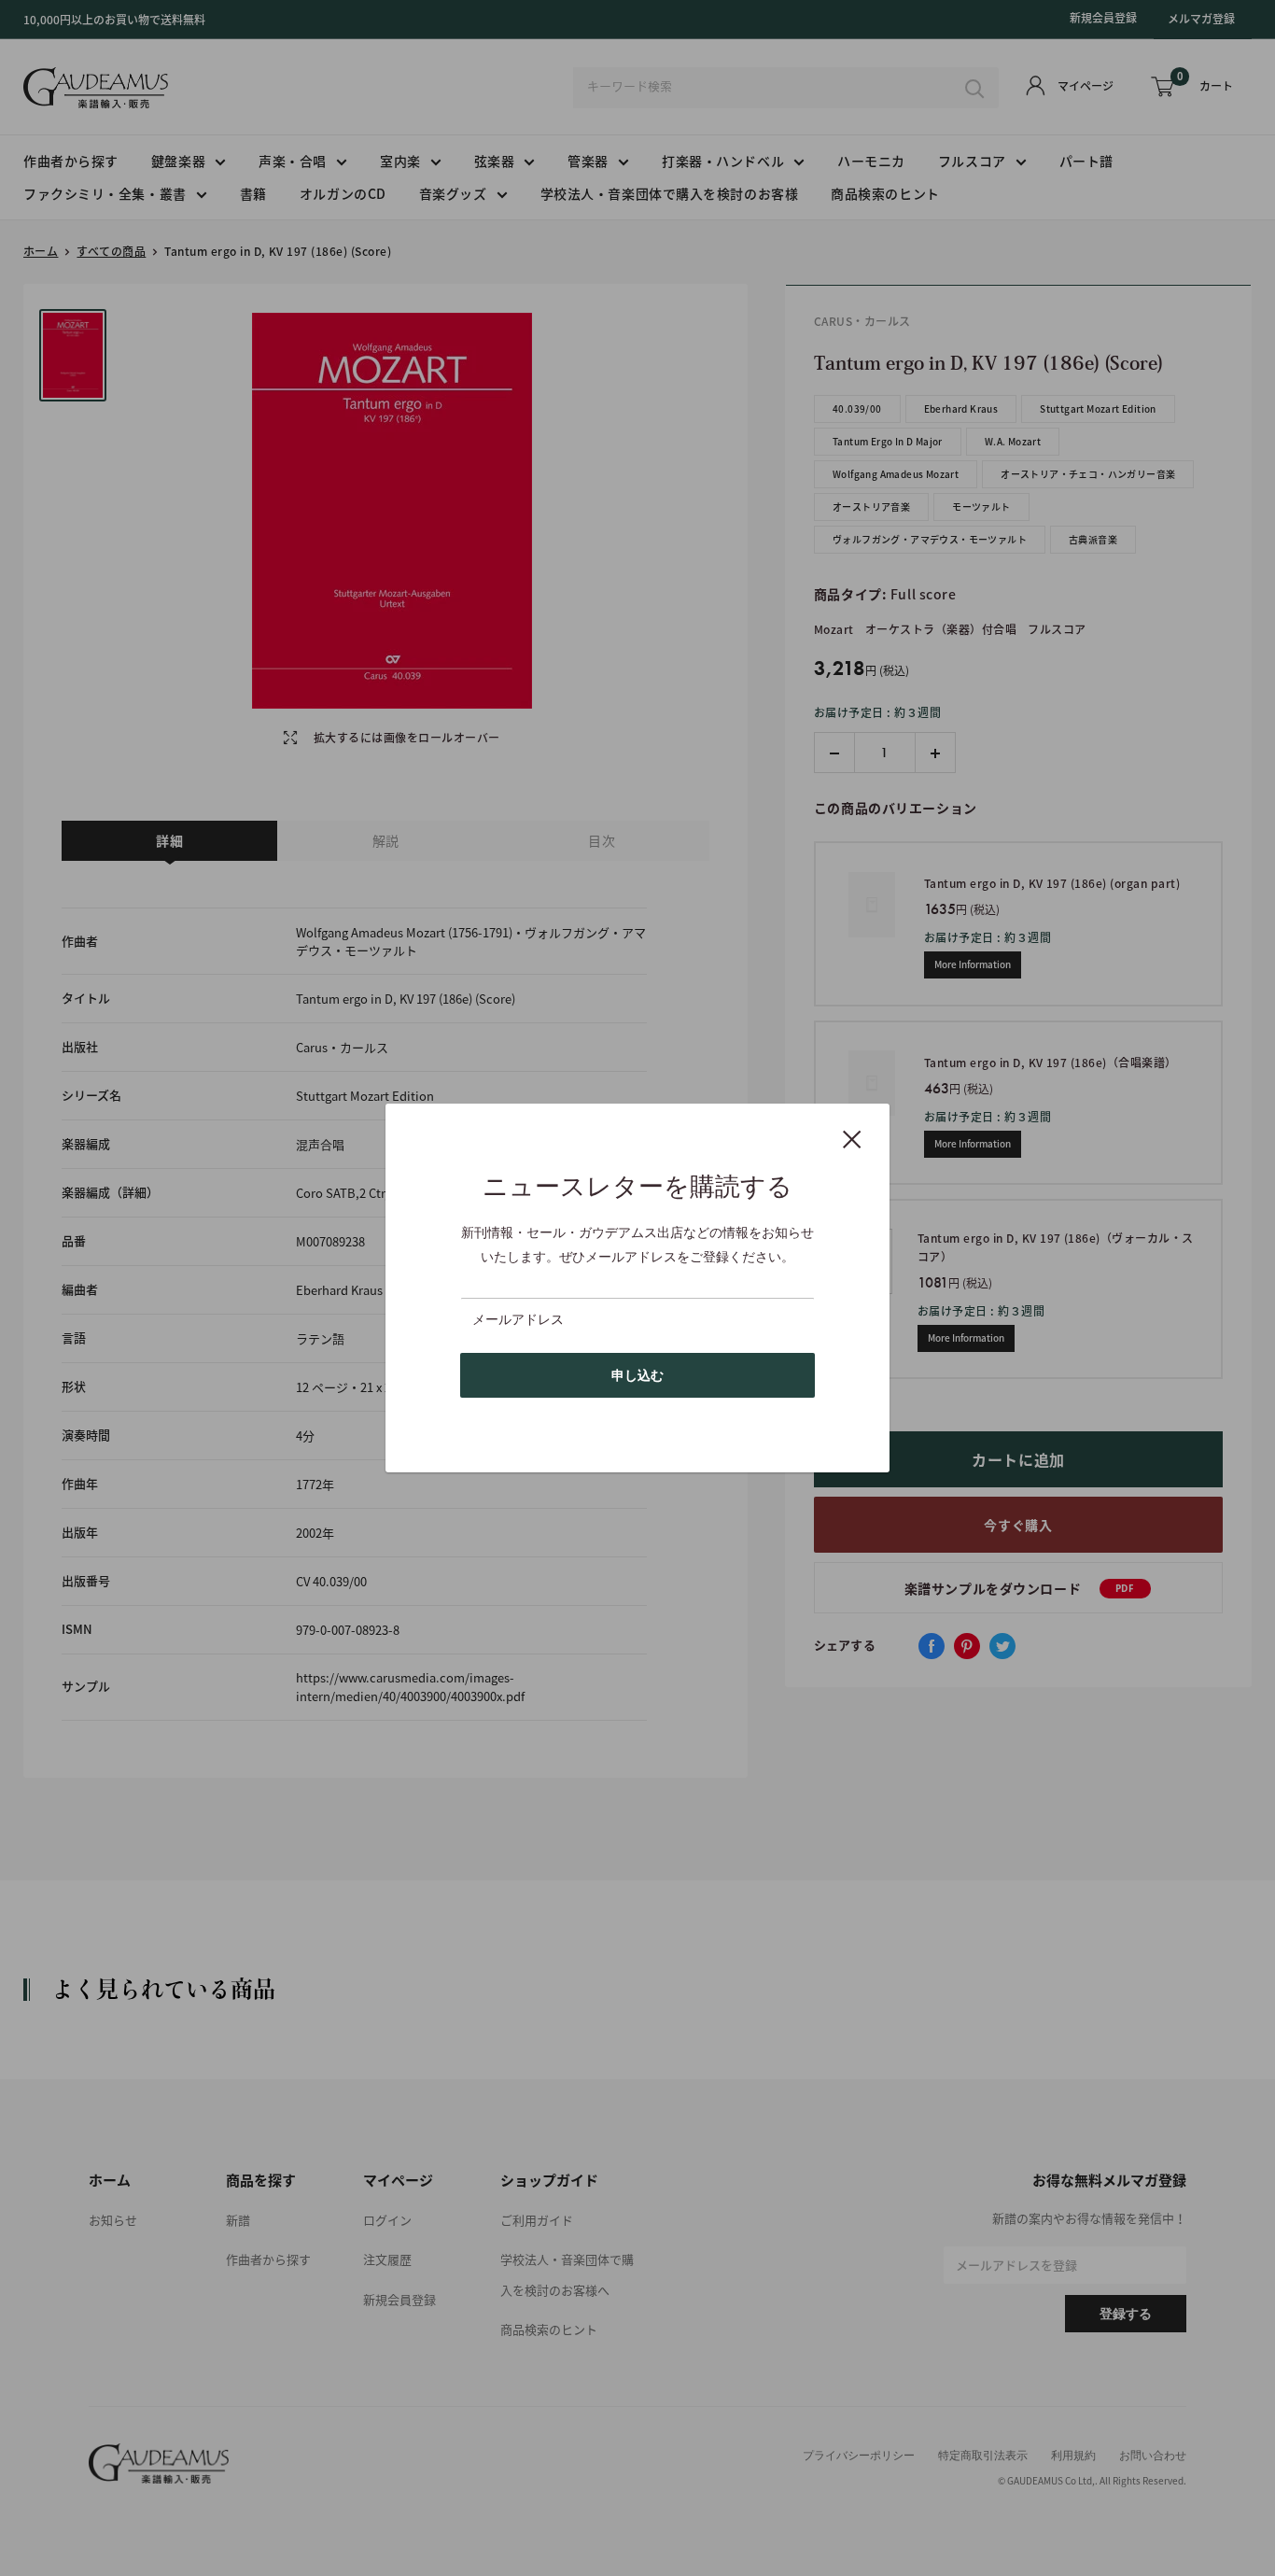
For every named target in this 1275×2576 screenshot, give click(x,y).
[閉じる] (852, 1138)
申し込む (637, 1375)
